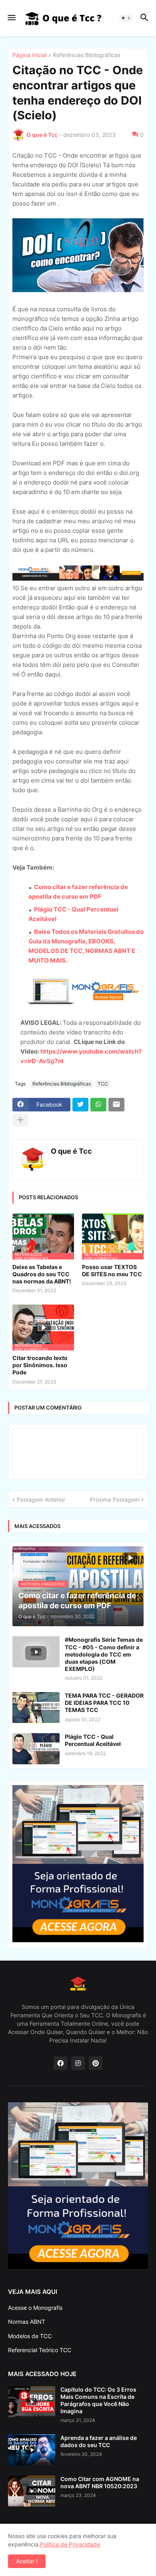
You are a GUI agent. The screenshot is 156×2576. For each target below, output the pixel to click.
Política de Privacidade (70, 2544)
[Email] (116, 1105)
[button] (11, 18)
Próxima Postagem (115, 1500)
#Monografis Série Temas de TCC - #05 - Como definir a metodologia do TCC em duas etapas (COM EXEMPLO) (104, 1654)
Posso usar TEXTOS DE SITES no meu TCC (112, 1270)
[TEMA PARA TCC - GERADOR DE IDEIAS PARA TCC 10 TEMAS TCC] (36, 1708)
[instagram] (78, 2063)
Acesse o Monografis (35, 2308)
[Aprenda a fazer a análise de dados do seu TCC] (32, 2450)
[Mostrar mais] (20, 1120)
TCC (103, 1084)
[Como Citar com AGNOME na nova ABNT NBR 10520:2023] (32, 2491)
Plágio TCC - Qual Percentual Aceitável (93, 1740)
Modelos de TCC (30, 2336)
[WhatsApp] (98, 1105)
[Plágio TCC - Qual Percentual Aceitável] (36, 1749)
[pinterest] (96, 2063)
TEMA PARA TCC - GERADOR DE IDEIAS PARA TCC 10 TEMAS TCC (104, 1703)
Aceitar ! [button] (27, 2561)
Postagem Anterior (41, 1500)
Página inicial (29, 55)
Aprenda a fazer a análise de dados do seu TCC (99, 2441)
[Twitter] (80, 1105)
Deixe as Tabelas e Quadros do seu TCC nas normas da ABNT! (42, 1274)
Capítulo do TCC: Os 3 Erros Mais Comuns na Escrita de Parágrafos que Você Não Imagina (98, 2400)
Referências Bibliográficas (87, 55)
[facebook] (60, 2063)
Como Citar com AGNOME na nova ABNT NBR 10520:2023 (100, 2482)
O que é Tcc (71, 1151)
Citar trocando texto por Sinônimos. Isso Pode (40, 1365)
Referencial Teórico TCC (40, 2350)
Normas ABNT (27, 2322)
